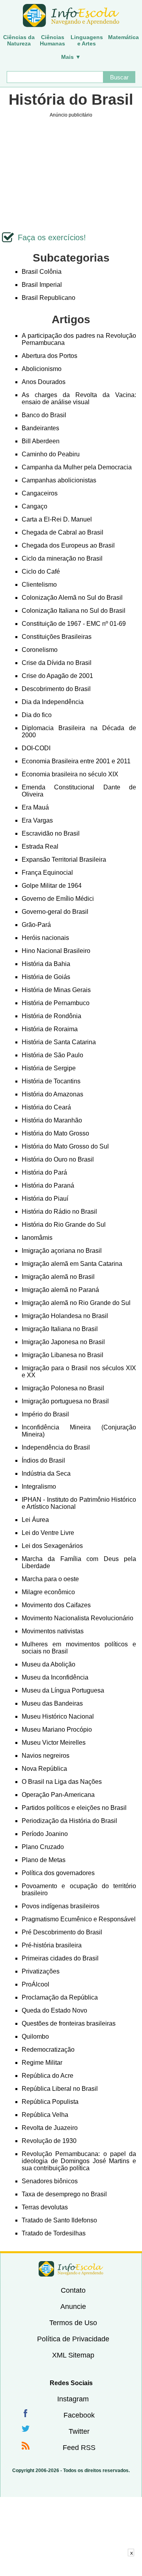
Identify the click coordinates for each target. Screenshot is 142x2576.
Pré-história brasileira (52, 1945)
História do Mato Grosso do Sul (65, 1146)
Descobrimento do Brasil (56, 689)
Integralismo (39, 1487)
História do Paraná (48, 1185)
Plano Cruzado (43, 1847)
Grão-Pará (36, 925)
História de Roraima (50, 1029)
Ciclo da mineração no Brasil (62, 558)
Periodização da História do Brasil (69, 1821)
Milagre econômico (48, 1592)
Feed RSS (79, 2448)
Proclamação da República (60, 1997)
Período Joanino (45, 1834)
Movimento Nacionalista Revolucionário (78, 1618)
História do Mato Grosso (55, 1133)
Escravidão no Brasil (51, 833)
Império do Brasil (45, 1414)
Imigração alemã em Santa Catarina (72, 1264)
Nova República (44, 1769)
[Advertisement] (71, 2566)
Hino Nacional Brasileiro (56, 951)
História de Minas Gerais (56, 990)
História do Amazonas (52, 1094)
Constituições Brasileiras (57, 637)
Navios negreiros (46, 1756)
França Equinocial (47, 873)
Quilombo (35, 2037)
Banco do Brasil (44, 415)
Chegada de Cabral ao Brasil (63, 532)
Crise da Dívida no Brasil (57, 663)
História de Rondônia (51, 1016)
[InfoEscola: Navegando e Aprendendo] (71, 16)
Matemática (123, 37)
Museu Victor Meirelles (54, 1743)
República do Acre (48, 2076)
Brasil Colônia (42, 272)
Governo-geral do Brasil (55, 912)
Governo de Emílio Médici (58, 899)
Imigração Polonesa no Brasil (63, 1388)
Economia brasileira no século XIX (70, 774)
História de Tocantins (51, 1081)
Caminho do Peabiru (51, 454)
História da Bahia (46, 964)
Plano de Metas (44, 1860)
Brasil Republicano (49, 298)
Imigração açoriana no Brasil (62, 1251)
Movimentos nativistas (53, 1631)
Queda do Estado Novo (54, 2010)
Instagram (73, 2399)
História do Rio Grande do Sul (64, 1225)
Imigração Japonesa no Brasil (63, 1342)
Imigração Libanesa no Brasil (63, 1355)
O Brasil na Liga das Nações (62, 1782)
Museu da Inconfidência (55, 1677)
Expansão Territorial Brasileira (64, 860)
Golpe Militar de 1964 (52, 886)
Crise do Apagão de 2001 (57, 676)
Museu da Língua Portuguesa (63, 1690)
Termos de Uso (73, 2323)
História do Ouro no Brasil (58, 1159)
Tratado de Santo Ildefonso (59, 2220)
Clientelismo (39, 585)
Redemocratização (48, 2050)
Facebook (79, 2415)
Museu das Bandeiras (52, 1703)
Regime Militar (42, 2063)
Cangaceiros (40, 493)
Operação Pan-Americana (58, 1795)
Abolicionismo (42, 369)
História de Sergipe (49, 1068)
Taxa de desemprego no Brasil (64, 2194)
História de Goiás (46, 977)
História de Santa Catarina (59, 1042)
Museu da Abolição (49, 1664)
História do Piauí (45, 1199)
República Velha (45, 2115)
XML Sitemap (73, 2355)
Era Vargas (37, 820)
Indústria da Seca (46, 1473)
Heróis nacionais (45, 938)
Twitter (79, 2431)
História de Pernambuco (56, 1003)
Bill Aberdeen (41, 441)
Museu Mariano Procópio (57, 1730)
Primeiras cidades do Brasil (60, 1958)
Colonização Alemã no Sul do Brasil (72, 598)
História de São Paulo (52, 1055)
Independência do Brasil (56, 1447)
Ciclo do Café (41, 572)
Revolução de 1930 (49, 2141)
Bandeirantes (40, 428)
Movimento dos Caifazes (56, 1605)
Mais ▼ (71, 57)
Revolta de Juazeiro (50, 2128)
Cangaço (35, 506)
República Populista (50, 2102)
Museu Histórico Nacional (58, 1716)
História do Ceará (46, 1107)
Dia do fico (37, 715)
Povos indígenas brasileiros (61, 1906)
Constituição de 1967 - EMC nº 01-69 (74, 624)
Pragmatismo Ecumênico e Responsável (79, 1919)
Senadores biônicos (50, 2181)
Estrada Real (40, 846)
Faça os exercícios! (52, 237)
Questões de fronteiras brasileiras (69, 2023)
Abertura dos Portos (50, 356)
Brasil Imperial (42, 285)
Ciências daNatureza (19, 40)
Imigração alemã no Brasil (58, 1277)
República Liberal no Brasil (60, 2089)
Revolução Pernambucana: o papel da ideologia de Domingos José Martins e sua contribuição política (79, 2161)
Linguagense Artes (87, 40)
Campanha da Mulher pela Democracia (77, 467)
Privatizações (41, 1971)
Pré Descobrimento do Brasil (62, 1932)
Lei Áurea (35, 1520)
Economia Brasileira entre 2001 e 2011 (76, 761)
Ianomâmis (37, 1238)
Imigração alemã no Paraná (60, 1290)
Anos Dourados (44, 382)
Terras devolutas (45, 2207)
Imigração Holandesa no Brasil (65, 1316)
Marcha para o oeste (50, 1579)
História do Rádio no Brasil (59, 1212)
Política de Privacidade (73, 2339)
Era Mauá (35, 807)
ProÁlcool (35, 1984)
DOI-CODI (36, 748)
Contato (73, 2290)
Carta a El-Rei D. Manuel (57, 519)
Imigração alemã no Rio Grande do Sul (76, 1303)
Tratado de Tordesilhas (54, 2233)
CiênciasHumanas (52, 40)
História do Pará (44, 1172)
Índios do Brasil (43, 1460)
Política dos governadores (58, 1873)
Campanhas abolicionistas (59, 480)
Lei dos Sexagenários (52, 1546)
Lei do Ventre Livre (48, 1533)
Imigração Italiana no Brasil (60, 1329)
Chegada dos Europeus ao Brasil (68, 545)
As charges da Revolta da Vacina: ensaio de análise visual (79, 398)
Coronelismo (40, 650)
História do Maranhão (52, 1120)
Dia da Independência (53, 702)
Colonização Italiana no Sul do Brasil (74, 611)
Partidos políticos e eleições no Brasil (74, 1808)
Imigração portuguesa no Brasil (65, 1401)
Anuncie (73, 2307)
